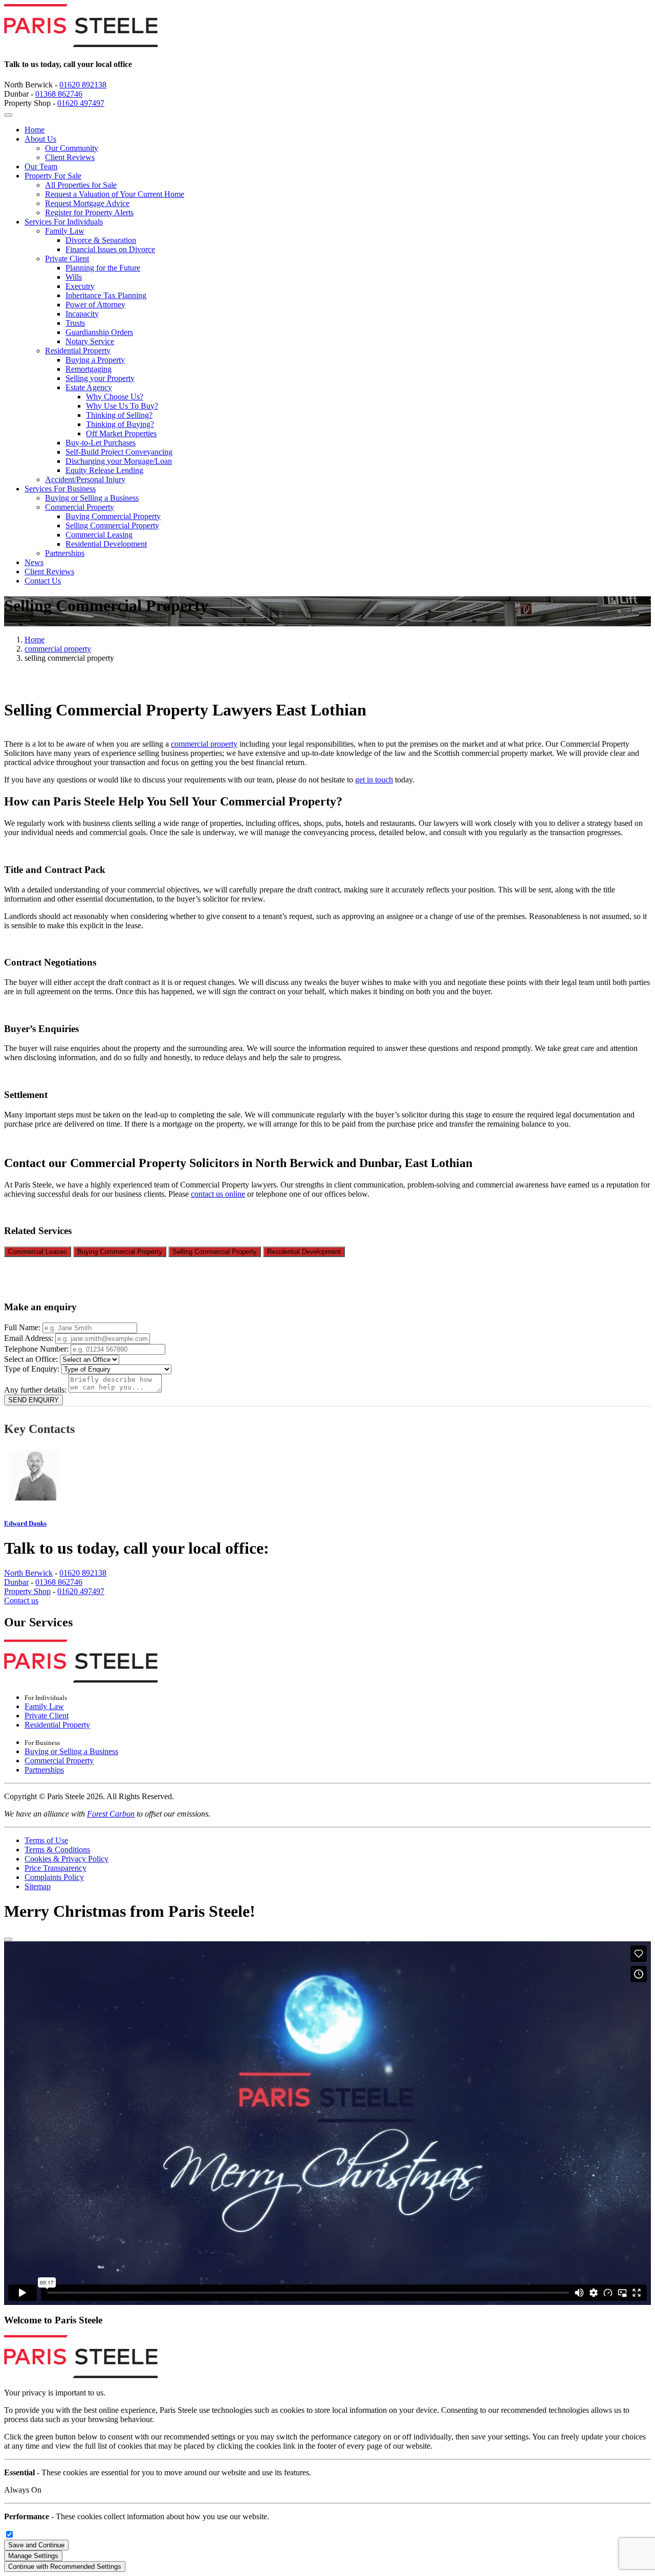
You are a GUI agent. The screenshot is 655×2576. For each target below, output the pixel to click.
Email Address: (30, 1338)
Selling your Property (100, 378)
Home (35, 130)
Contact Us (43, 581)
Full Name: (23, 1327)
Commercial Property (80, 507)
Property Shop (27, 1591)
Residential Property (78, 351)
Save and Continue (36, 2545)
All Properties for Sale (81, 185)
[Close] (8, 1939)
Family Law (65, 231)
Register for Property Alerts (89, 212)
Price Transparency (56, 1868)
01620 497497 (81, 103)
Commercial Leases (38, 1252)
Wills (74, 277)
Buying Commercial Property (113, 516)
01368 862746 (59, 94)
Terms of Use (46, 1840)
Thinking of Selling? (119, 415)
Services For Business (60, 489)
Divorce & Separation (101, 240)
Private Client (67, 259)
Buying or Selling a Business (92, 498)
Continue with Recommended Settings (65, 2567)
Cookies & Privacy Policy (67, 1859)
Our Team (41, 166)
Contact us (21, 1600)
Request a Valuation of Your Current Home (115, 194)
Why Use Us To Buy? (122, 406)
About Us (40, 139)
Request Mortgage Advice (87, 203)
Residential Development (106, 544)
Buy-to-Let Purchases (101, 443)
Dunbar (16, 1582)
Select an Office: (32, 1359)
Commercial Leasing (99, 535)
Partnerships (65, 553)
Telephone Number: (37, 1349)
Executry (80, 286)
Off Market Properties (121, 433)
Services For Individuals (64, 222)
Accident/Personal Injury (85, 479)
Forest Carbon (111, 1814)
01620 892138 (83, 85)
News (34, 562)
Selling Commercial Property (112, 525)
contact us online (218, 1194)
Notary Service (90, 341)
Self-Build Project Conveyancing (119, 452)
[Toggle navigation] (8, 115)
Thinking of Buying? (120, 424)
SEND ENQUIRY (34, 1400)
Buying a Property (95, 360)
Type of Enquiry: (33, 1369)
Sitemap (38, 1886)
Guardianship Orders (99, 332)
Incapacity (82, 314)
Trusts (75, 323)
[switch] (9, 2534)
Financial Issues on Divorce (110, 249)
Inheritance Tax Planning (106, 295)
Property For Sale (53, 176)
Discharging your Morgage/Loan (119, 461)
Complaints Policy (54, 1877)
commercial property (58, 649)
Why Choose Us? (115, 397)
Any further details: (36, 1390)
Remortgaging (89, 369)
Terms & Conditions (57, 1850)
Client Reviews (70, 157)
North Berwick (28, 1573)
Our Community (72, 148)
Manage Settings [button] (33, 2556)
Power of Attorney (95, 305)
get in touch (374, 780)
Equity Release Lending (104, 470)
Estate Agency (89, 387)
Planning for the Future (103, 268)
